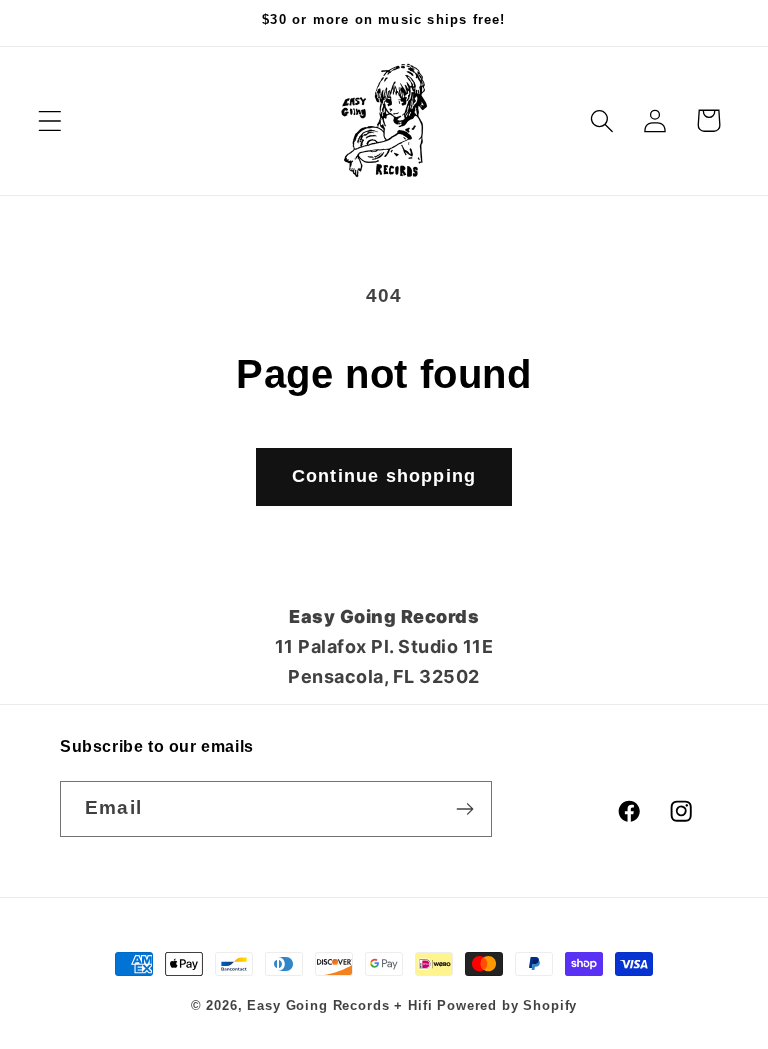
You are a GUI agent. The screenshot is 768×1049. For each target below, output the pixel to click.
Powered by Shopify (507, 1005)
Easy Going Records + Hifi (339, 1005)
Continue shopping (384, 476)
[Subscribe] (464, 809)
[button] (50, 120)
